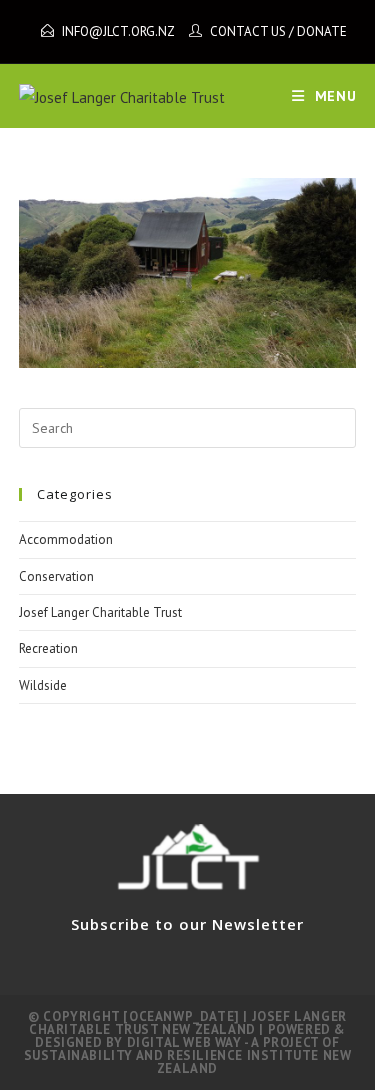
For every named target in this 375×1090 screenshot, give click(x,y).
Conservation (56, 576)
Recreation (48, 648)
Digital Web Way (184, 1042)
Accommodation (66, 539)
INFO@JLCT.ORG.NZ (118, 31)
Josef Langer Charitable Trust (100, 612)
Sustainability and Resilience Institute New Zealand (188, 1062)
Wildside (43, 685)
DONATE (322, 31)
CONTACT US (248, 31)
